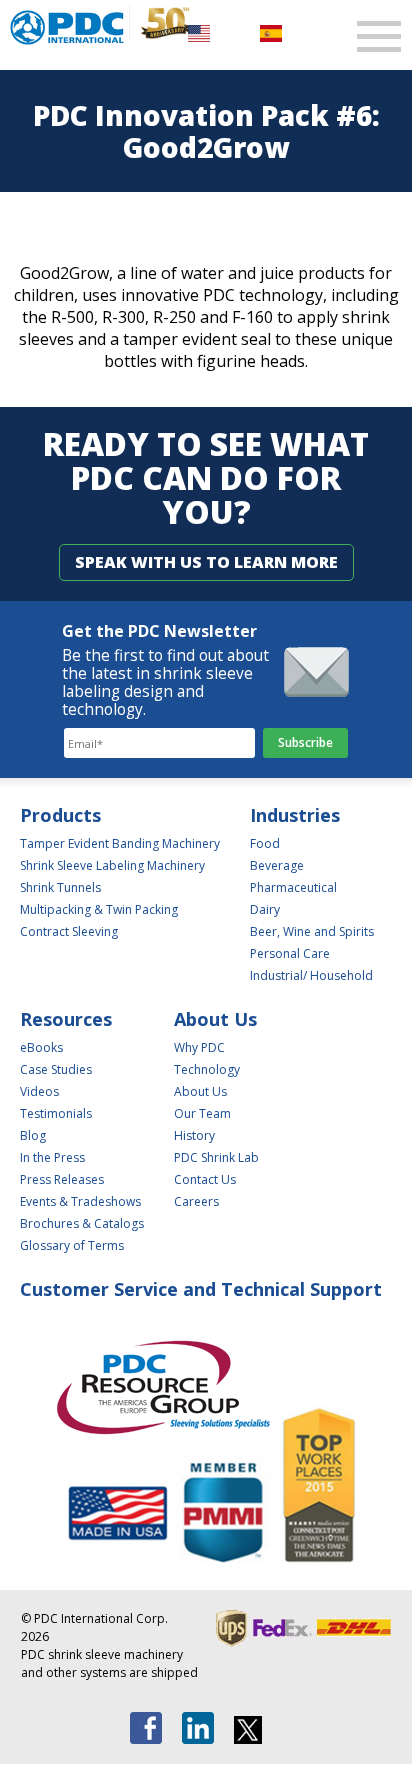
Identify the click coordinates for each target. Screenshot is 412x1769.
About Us (215, 1019)
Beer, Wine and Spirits (312, 931)
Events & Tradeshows (80, 1201)
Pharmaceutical (293, 887)
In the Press (52, 1157)
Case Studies (56, 1069)
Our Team (202, 1113)
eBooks (41, 1047)
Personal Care (290, 953)
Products (60, 815)
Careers (196, 1201)
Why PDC (199, 1047)
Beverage (277, 865)
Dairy (265, 909)
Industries (295, 815)
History (194, 1135)
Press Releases (62, 1179)
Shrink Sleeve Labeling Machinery (112, 865)
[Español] (271, 32)
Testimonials (56, 1113)
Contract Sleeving (69, 931)
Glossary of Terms (72, 1245)
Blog (33, 1135)
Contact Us (205, 1179)
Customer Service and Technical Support (201, 1289)
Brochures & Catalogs (82, 1223)
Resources (66, 1019)
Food (265, 843)
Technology (207, 1069)
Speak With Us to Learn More (206, 562)
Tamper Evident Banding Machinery (120, 843)
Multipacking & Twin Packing (99, 909)
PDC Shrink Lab (216, 1157)
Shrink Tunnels (60, 887)
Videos (39, 1091)
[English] (199, 32)
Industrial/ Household (311, 975)
